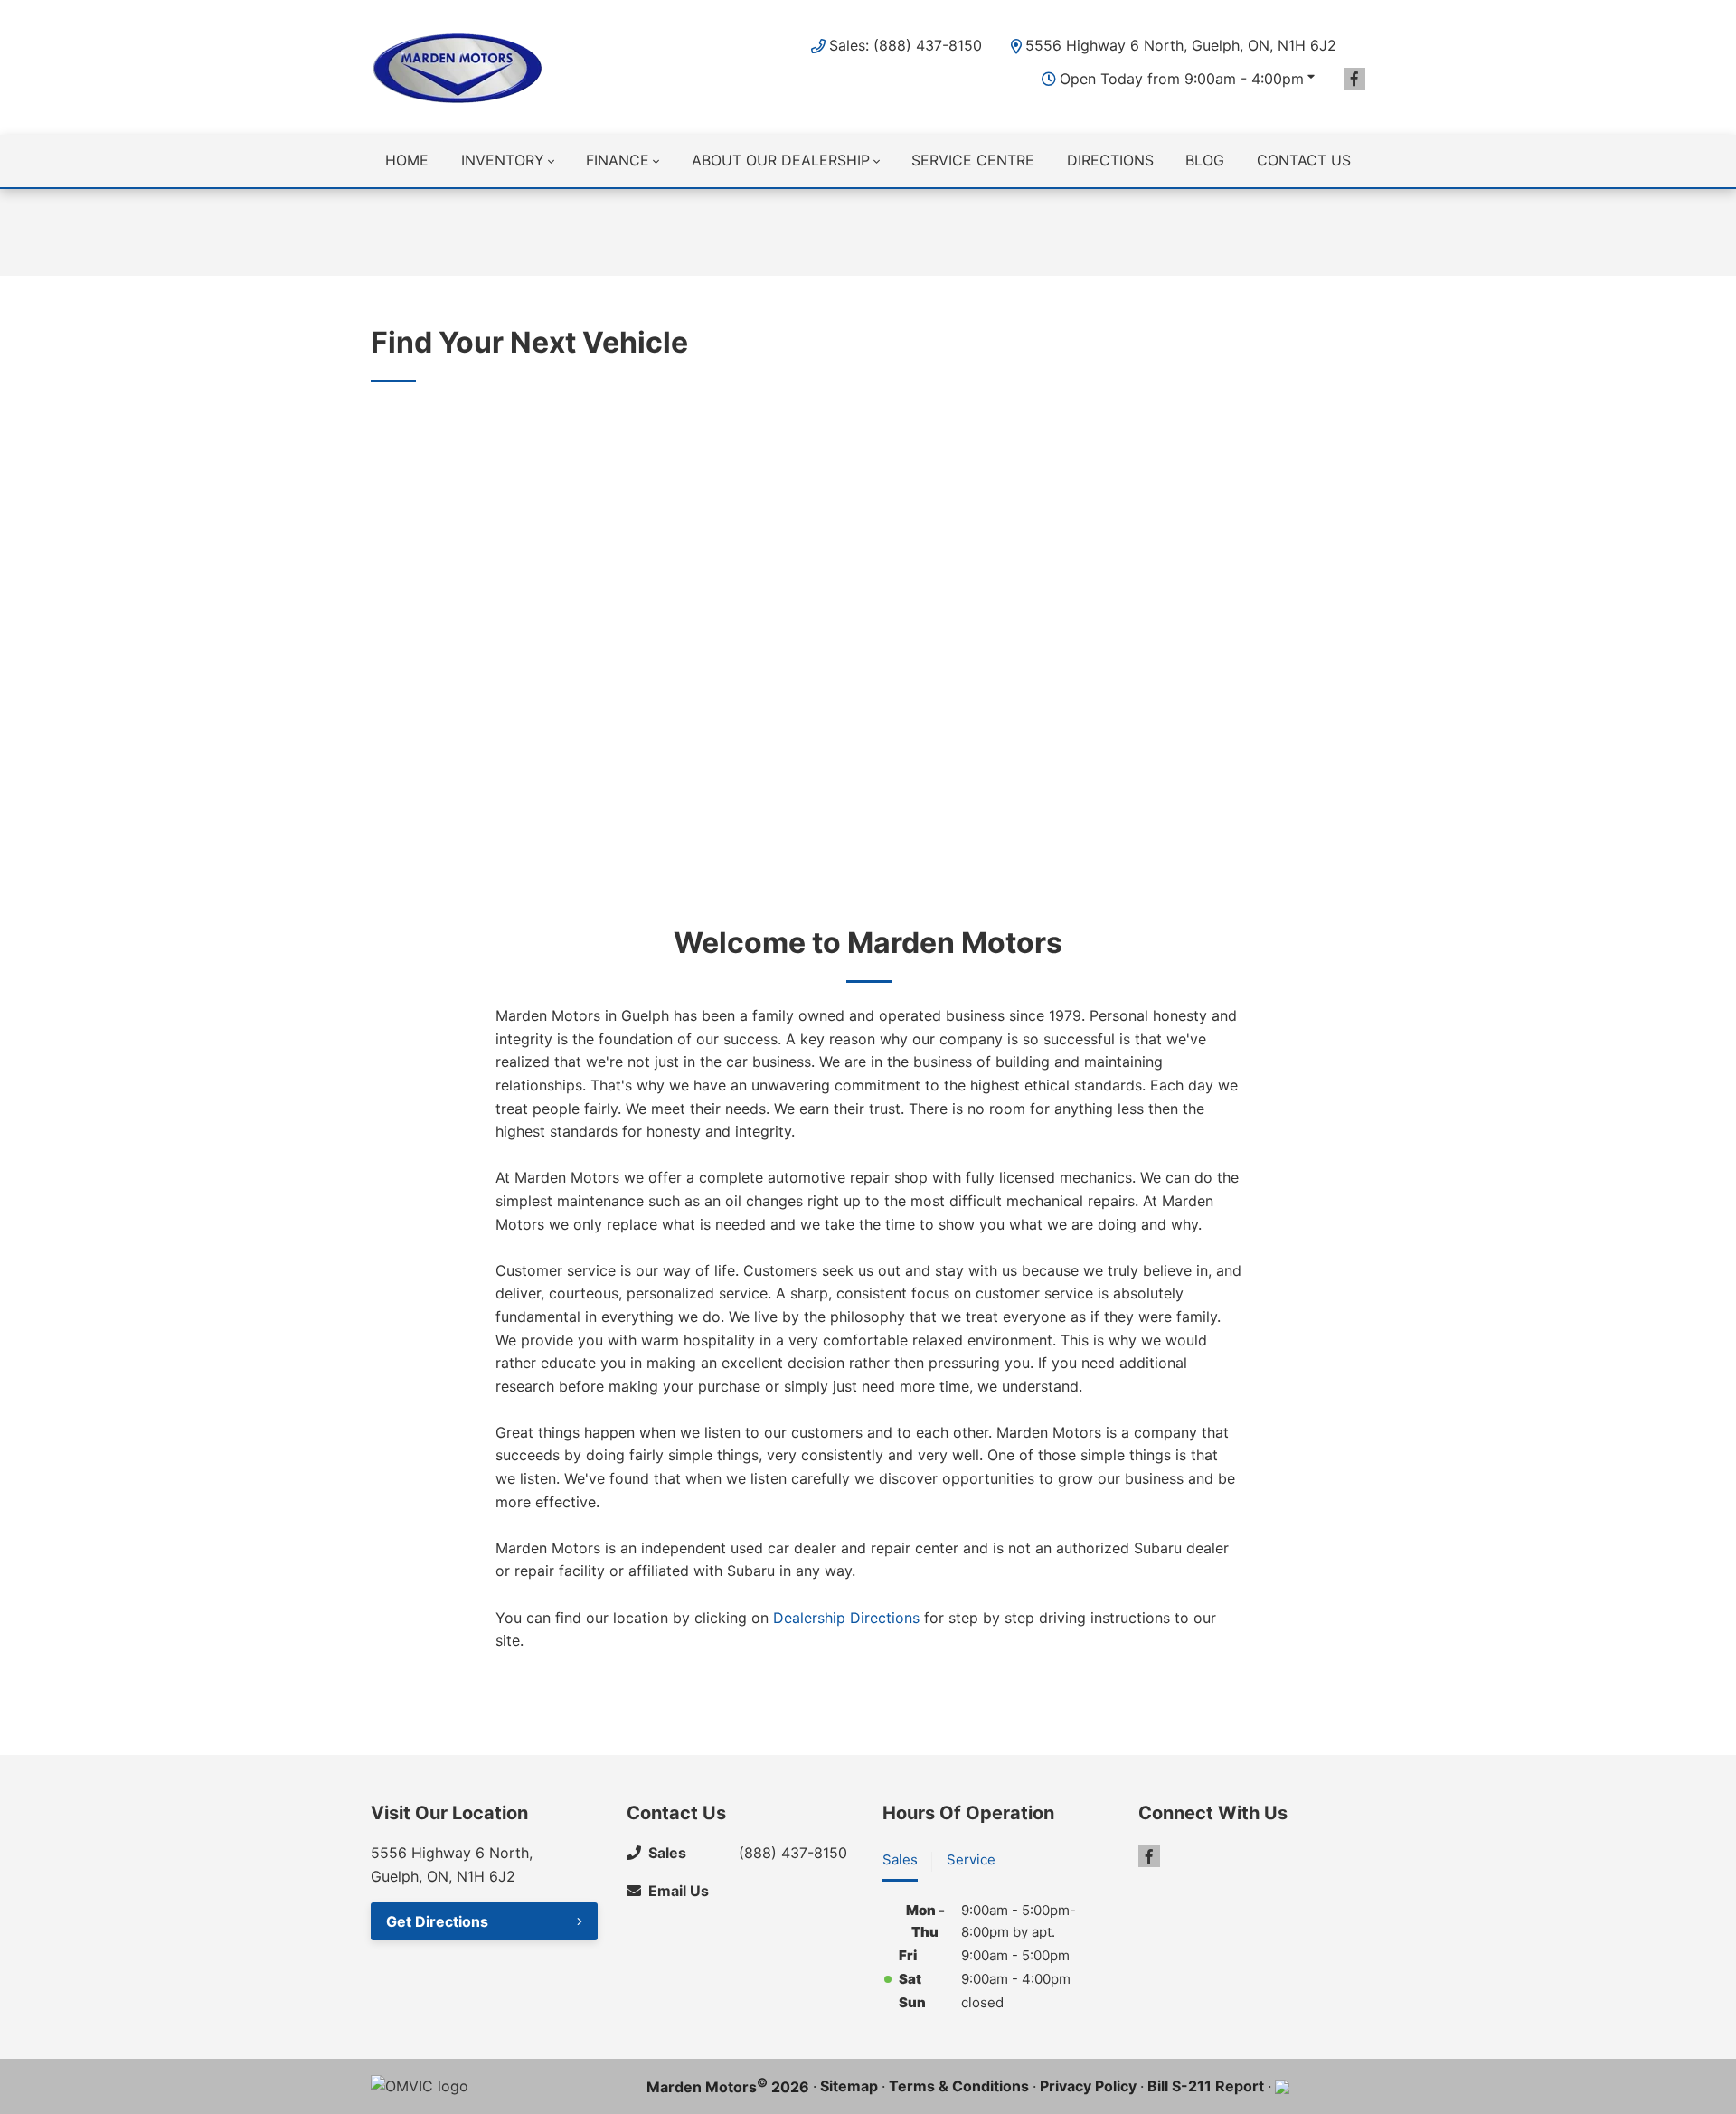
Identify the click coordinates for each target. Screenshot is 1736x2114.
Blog (1205, 160)
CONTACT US (1304, 160)
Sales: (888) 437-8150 (906, 45)
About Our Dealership (781, 160)
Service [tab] (971, 1859)
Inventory (503, 160)
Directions (1110, 160)
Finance (618, 160)
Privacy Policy (1088, 2086)
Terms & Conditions (959, 2086)
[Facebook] (1354, 79)
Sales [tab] (900, 1859)
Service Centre (973, 160)
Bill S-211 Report (1206, 2086)
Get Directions (437, 1921)
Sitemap (849, 2086)
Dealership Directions (849, 1617)
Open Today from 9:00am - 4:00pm (1182, 79)
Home (407, 160)
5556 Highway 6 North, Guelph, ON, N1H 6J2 (1181, 45)
